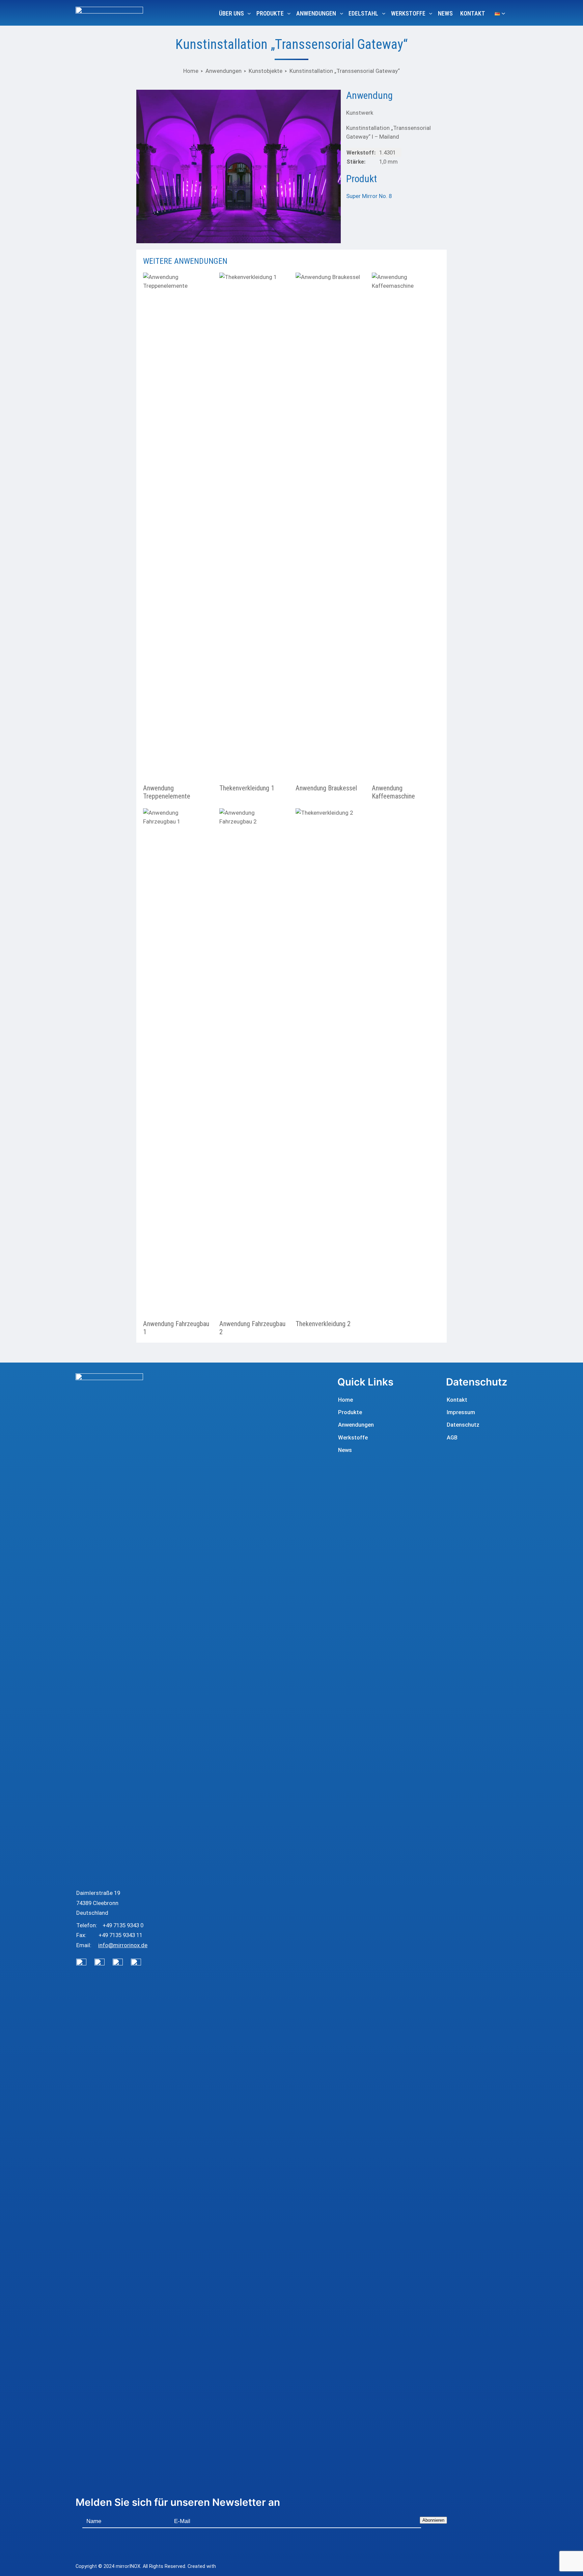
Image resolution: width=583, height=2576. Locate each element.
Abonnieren (433, 2520)
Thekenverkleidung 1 (247, 788)
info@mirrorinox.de (123, 1945)
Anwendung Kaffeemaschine (393, 792)
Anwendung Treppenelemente (167, 792)
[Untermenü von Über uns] (249, 13)
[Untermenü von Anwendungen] (342, 13)
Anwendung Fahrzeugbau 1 (176, 1328)
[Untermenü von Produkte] (289, 13)
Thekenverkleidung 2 (323, 1324)
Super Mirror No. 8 (369, 196)
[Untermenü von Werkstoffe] (431, 13)
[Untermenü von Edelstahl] (384, 13)
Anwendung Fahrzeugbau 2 (252, 1328)
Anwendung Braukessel (326, 788)
